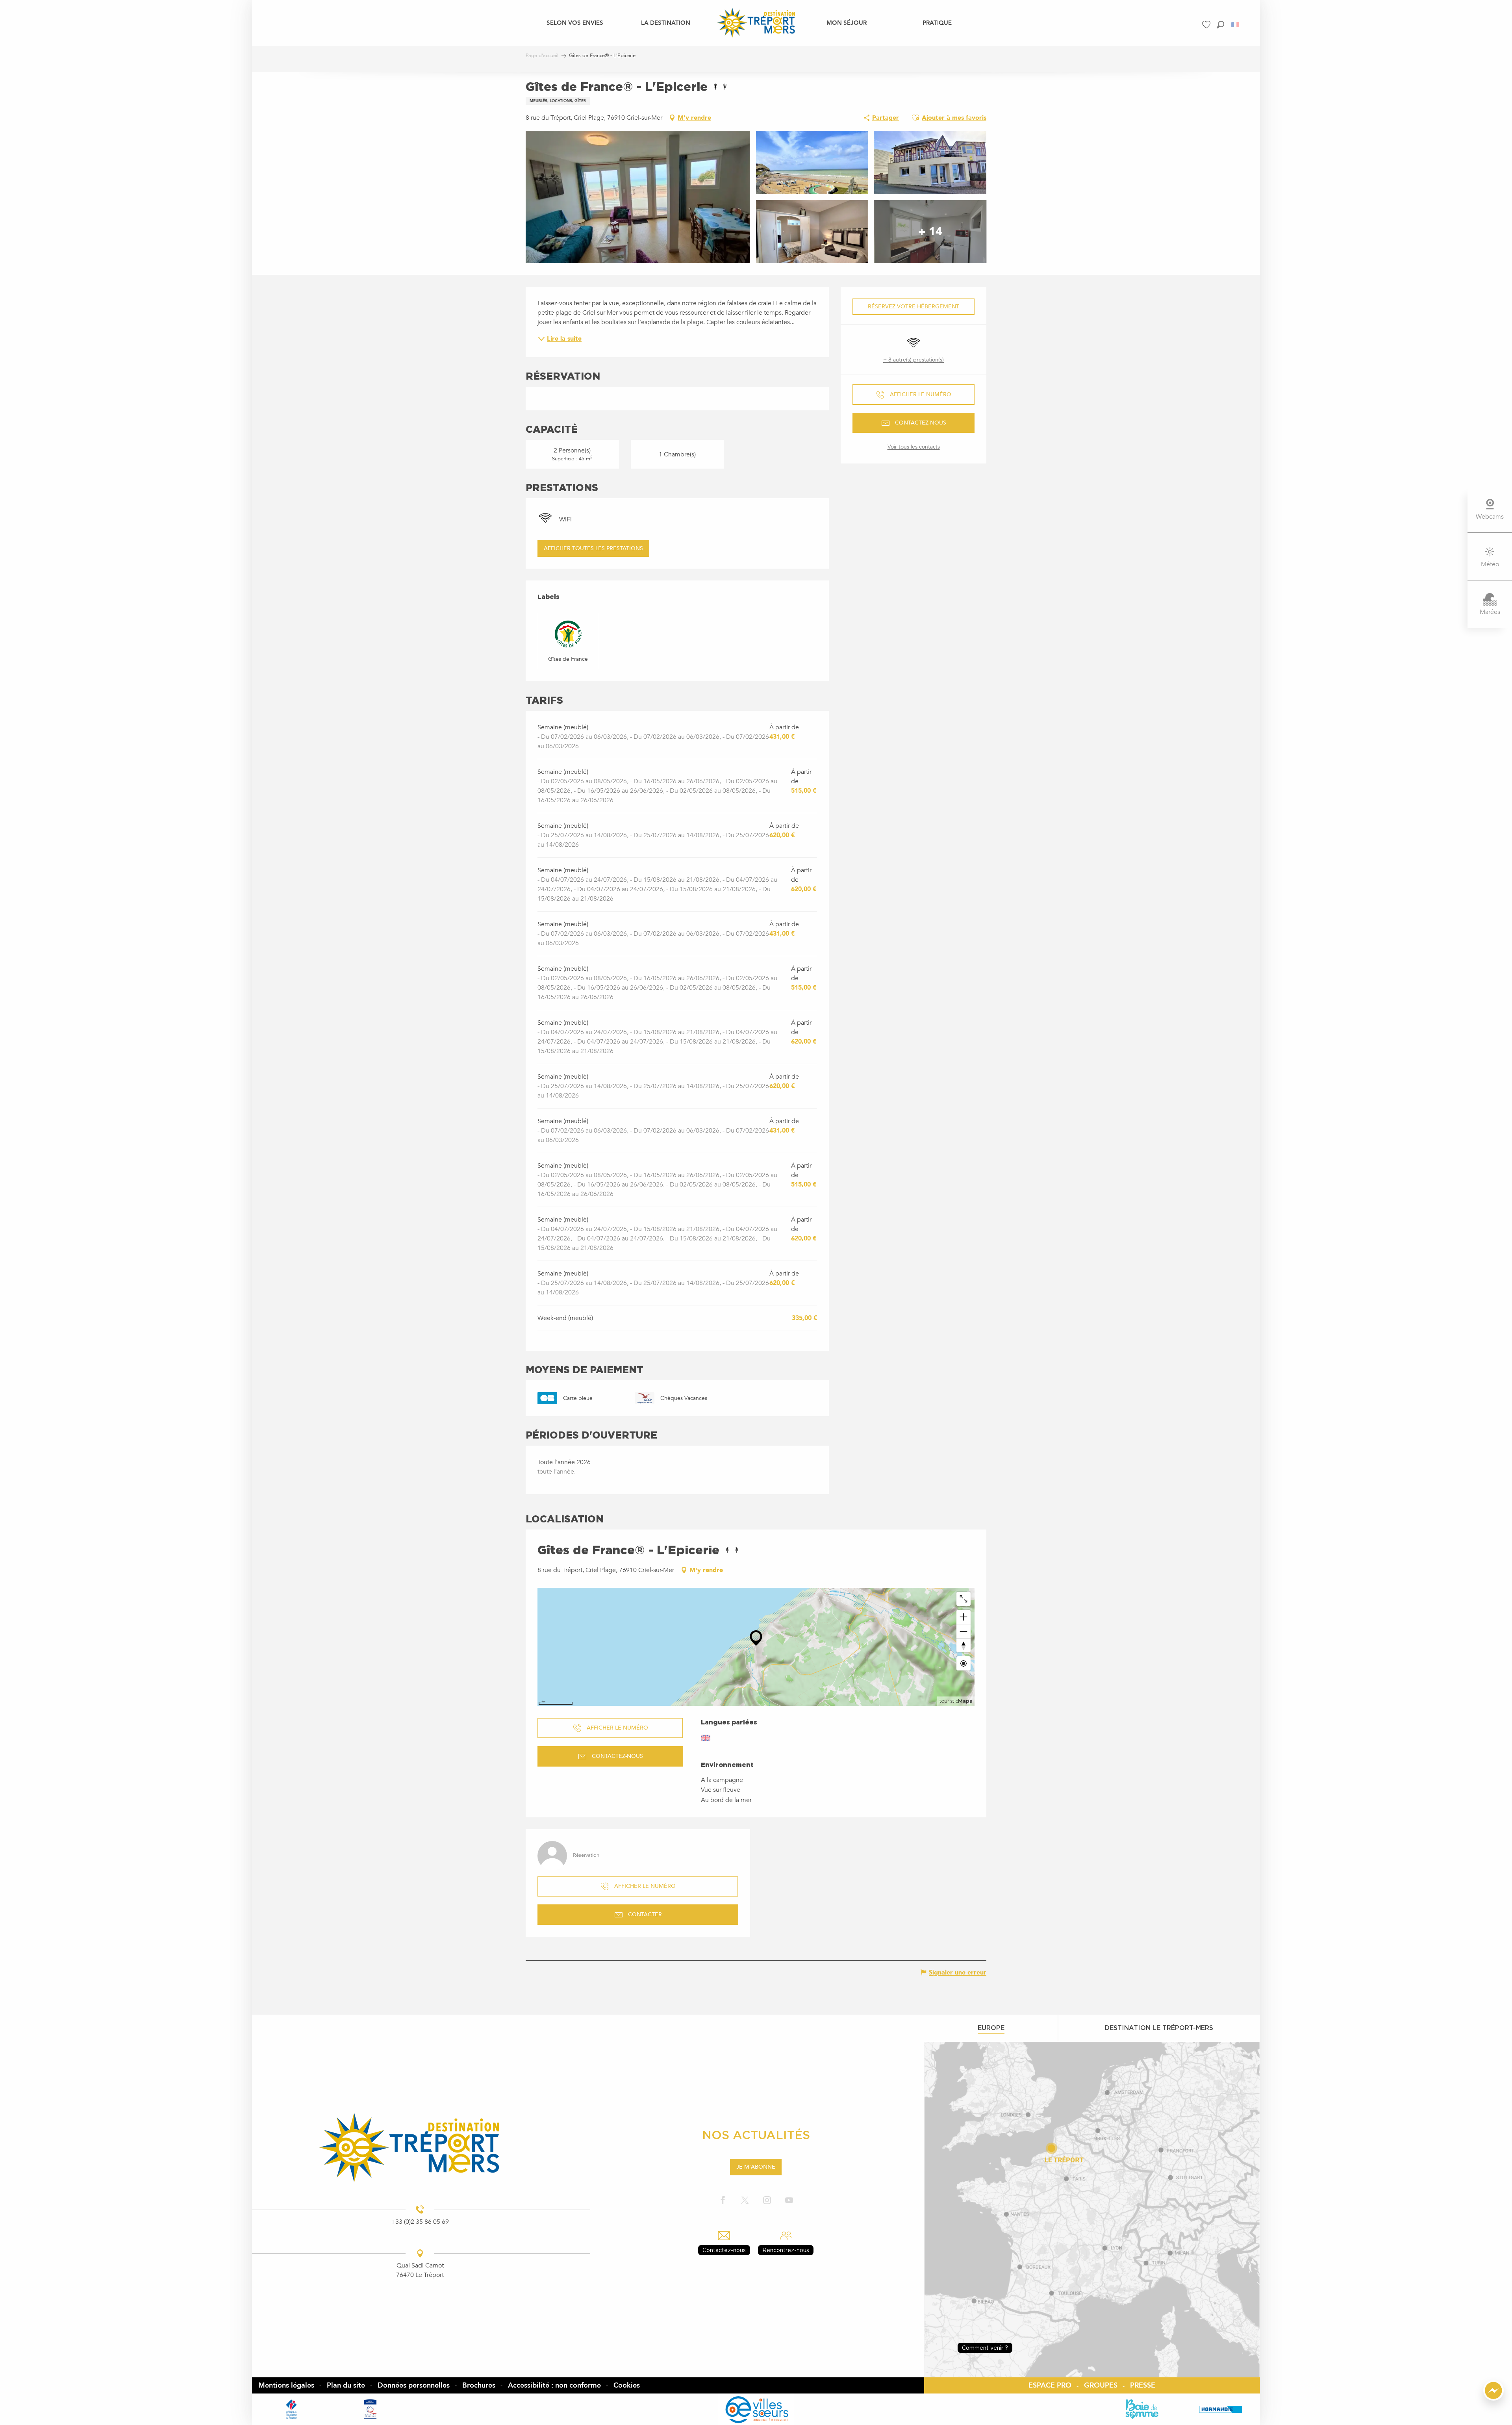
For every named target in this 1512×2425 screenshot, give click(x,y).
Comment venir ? (985, 2348)
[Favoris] (1207, 25)
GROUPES (1101, 2385)
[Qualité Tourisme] (370, 2409)
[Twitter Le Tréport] (745, 2201)
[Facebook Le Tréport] (723, 2201)
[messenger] (1493, 2399)
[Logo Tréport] (420, 2147)
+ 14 (930, 232)
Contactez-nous (724, 2250)
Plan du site (346, 2385)
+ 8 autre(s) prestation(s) (913, 360)
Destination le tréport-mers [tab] (1159, 2028)
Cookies (627, 2385)
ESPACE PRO (1050, 2385)
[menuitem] (575, 22)
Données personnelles (414, 2385)
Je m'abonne (756, 2167)
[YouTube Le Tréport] (789, 2201)
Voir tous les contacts (914, 447)
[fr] (1236, 25)
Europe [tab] (991, 2028)
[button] (1220, 25)
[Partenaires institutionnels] (291, 2409)
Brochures (479, 2385)
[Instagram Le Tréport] (767, 2201)
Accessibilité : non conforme (554, 2385)
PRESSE (1143, 2385)
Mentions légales (286, 2385)
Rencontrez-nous (786, 2250)
